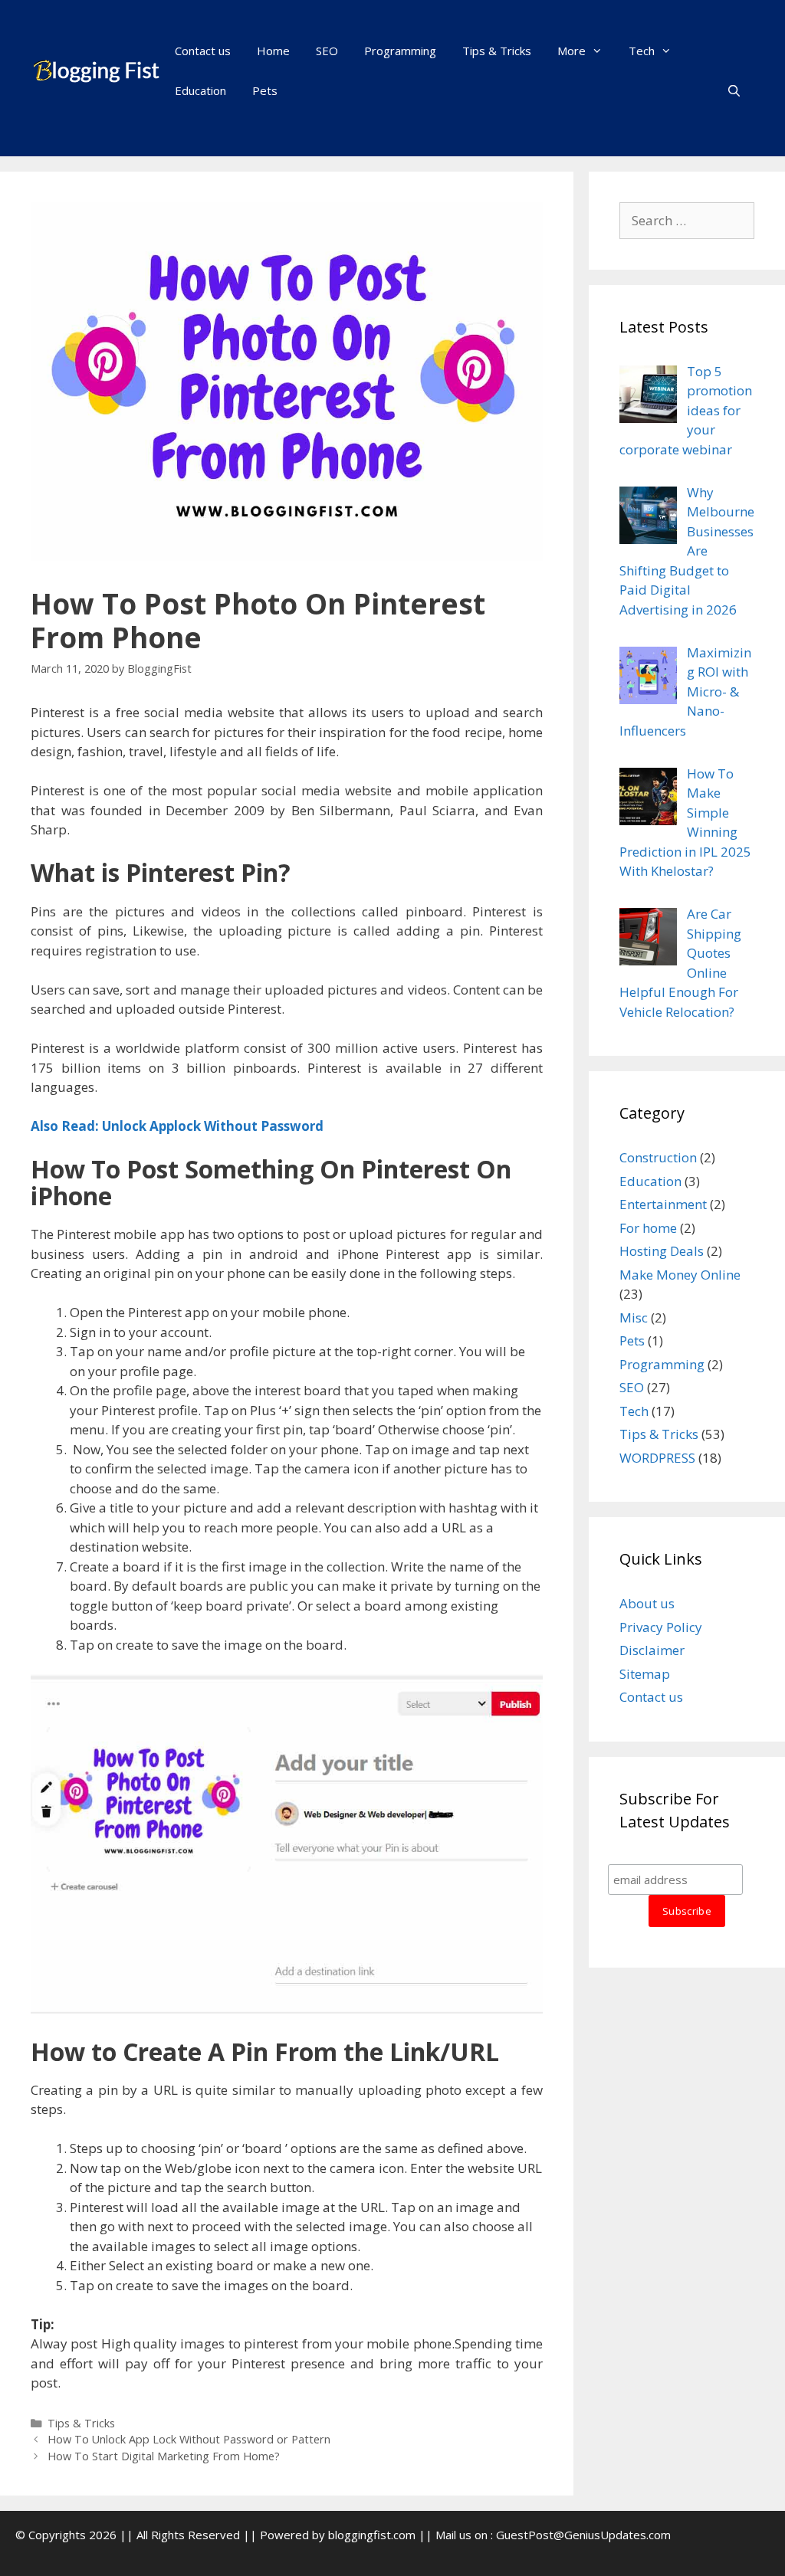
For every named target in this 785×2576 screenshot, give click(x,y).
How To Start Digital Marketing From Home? (164, 2456)
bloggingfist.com (372, 2535)
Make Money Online (680, 1275)
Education (200, 90)
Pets (265, 90)
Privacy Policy (661, 1627)
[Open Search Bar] (734, 90)
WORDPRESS (657, 1458)
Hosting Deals (662, 1251)
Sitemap (645, 1674)
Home (273, 51)
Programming (400, 51)
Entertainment (663, 1204)
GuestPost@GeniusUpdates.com (583, 2535)
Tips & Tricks (497, 51)
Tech (642, 51)
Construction (658, 1157)
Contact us (203, 51)
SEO (327, 51)
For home (648, 1228)
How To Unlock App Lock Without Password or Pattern (189, 2439)
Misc (634, 1317)
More (572, 51)
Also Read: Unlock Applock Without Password (177, 1126)
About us (647, 1603)
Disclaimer (652, 1650)
